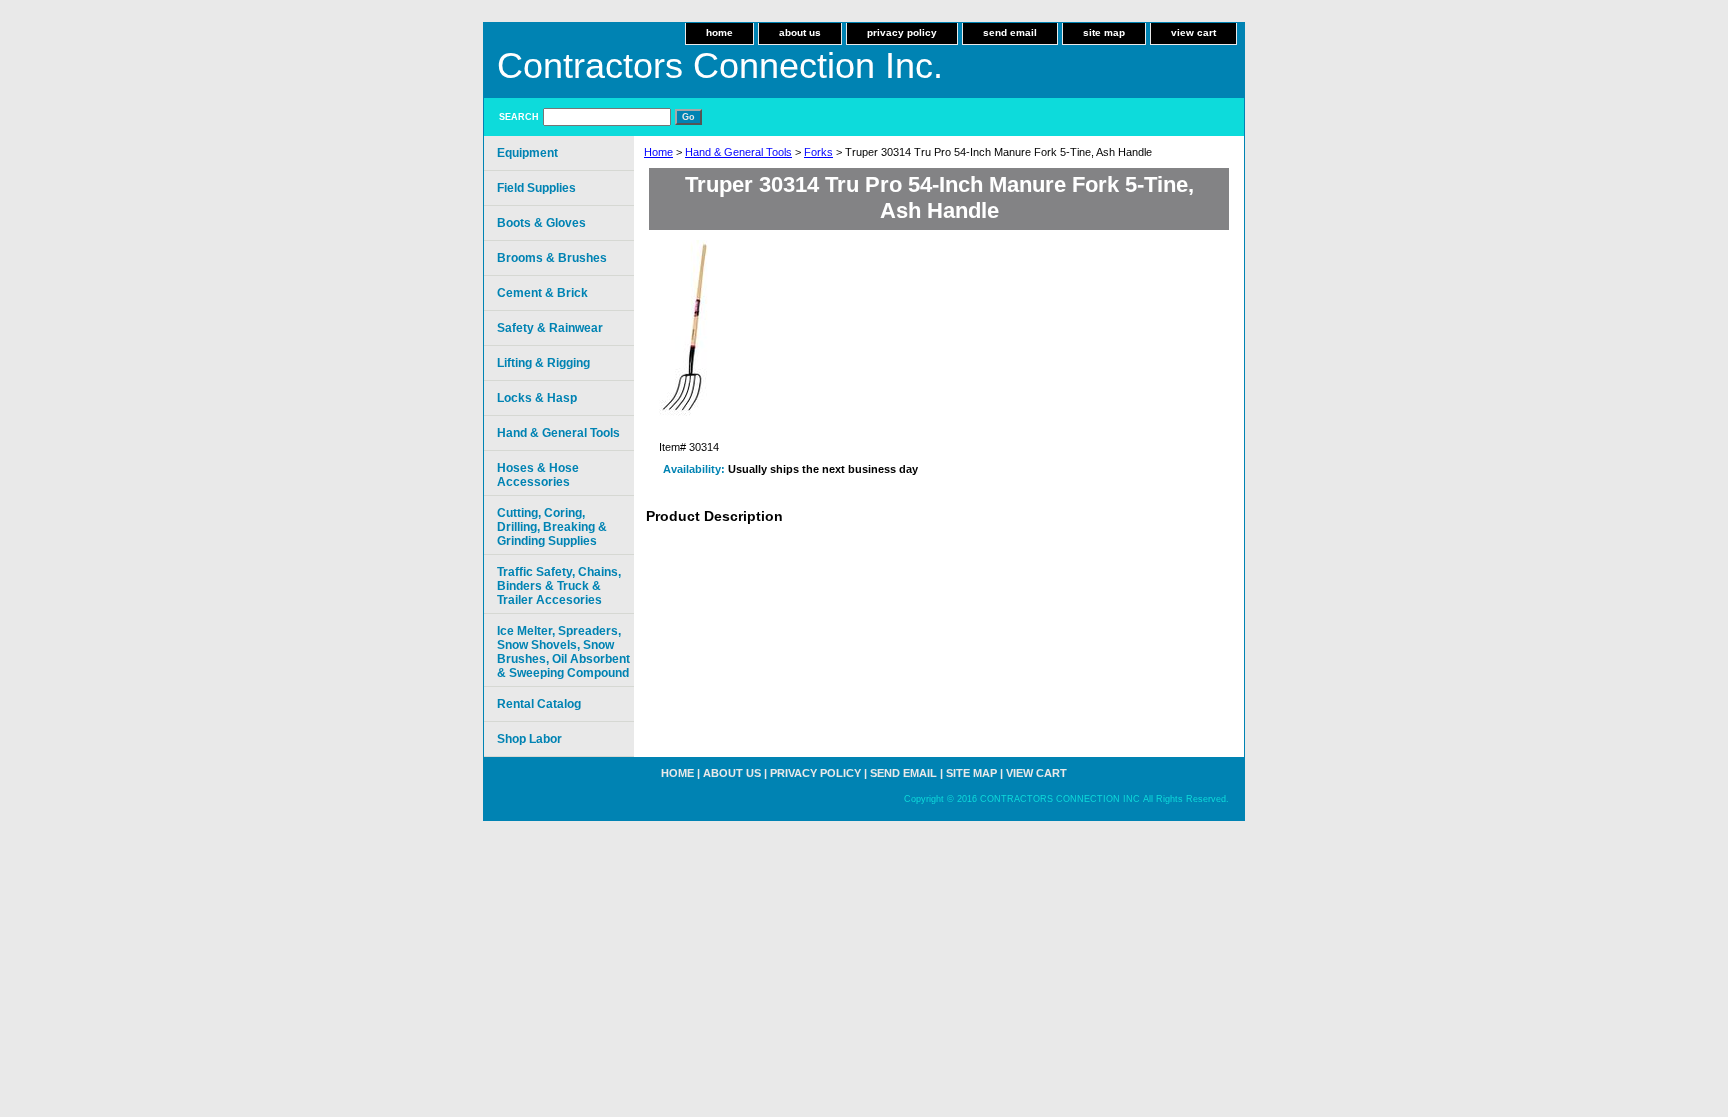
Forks (818, 152)
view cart (1193, 32)
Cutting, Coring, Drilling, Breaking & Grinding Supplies (552, 527)
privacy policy (902, 32)
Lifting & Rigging (543, 363)
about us (800, 32)
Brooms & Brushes (552, 258)
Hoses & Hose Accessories (538, 475)
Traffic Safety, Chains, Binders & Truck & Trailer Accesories (559, 586)
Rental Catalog (539, 704)
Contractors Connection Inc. (720, 65)
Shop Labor (529, 739)
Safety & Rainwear (550, 328)
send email (1010, 32)
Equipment (527, 153)
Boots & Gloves (541, 223)
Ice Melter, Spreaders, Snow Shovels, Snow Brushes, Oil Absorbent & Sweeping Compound (563, 652)
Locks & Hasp (537, 398)
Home (658, 152)
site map (1104, 32)
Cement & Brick (542, 293)
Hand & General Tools (738, 152)
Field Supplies (536, 188)
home (719, 32)
